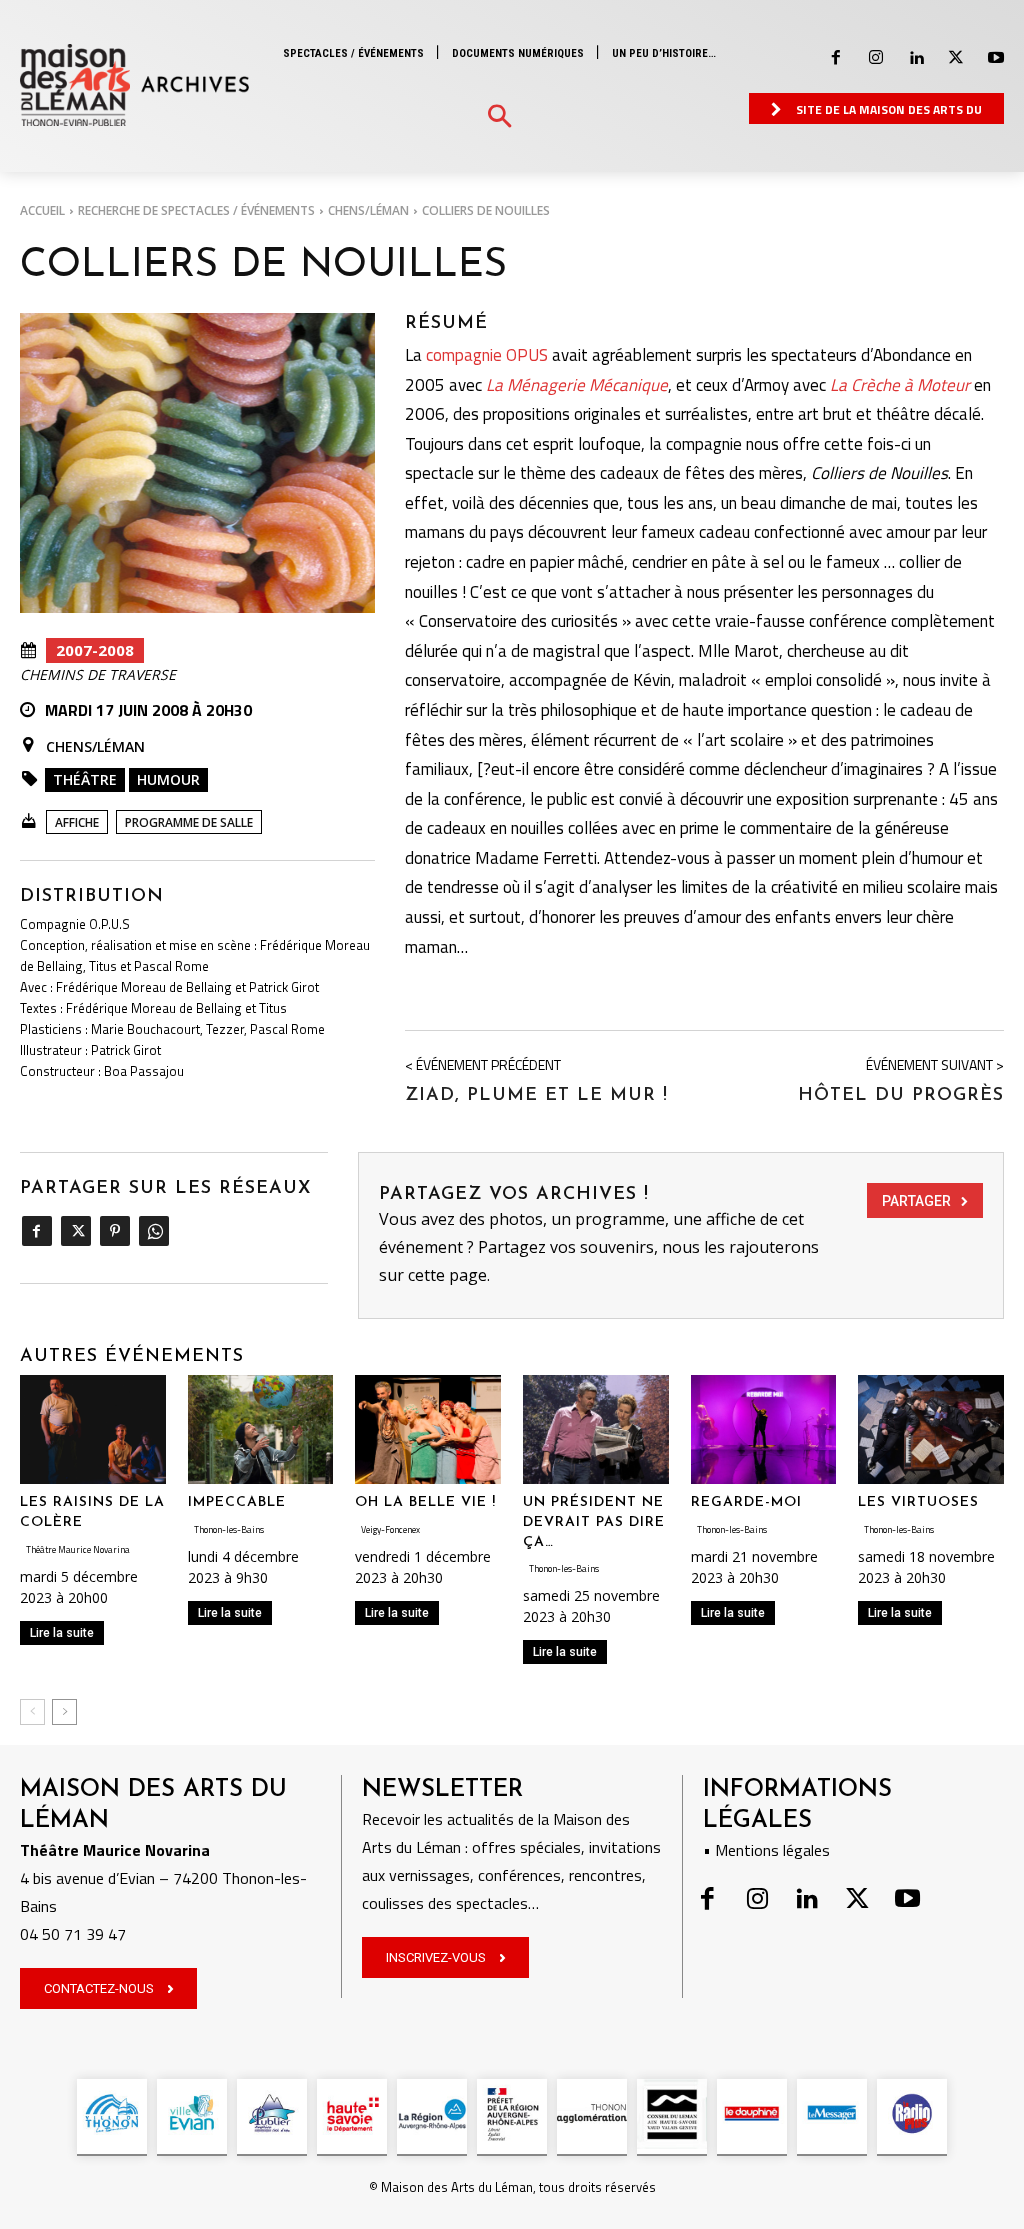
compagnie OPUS (487, 355)
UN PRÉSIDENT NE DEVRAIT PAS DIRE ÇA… (594, 1522)
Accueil (42, 210)
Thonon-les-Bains (229, 1529)
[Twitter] (956, 58)
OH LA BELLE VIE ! (425, 1502)
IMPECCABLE (237, 1502)
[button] (499, 117)
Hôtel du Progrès (901, 1096)
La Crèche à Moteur (900, 385)
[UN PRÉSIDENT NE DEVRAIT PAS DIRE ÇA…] (596, 1429)
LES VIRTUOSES (918, 1502)
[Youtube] (996, 58)
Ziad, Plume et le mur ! (536, 1096)
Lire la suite (62, 1633)
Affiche (77, 822)
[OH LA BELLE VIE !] (428, 1429)
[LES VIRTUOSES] (931, 1429)
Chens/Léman (368, 210)
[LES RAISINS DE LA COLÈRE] (93, 1429)
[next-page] (64, 1712)
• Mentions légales (766, 1850)
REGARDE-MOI (746, 1502)
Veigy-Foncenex (390, 1529)
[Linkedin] (916, 58)
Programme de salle (189, 822)
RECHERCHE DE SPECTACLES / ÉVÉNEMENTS (196, 210)
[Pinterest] (114, 1231)
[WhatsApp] (153, 1231)
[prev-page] (32, 1712)
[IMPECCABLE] (261, 1429)
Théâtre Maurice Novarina (78, 1549)
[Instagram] (876, 58)
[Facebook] (836, 58)
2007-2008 (95, 650)
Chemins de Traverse (98, 675)
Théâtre (85, 779)
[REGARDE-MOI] (764, 1429)
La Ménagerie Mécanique (577, 385)
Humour (168, 779)
